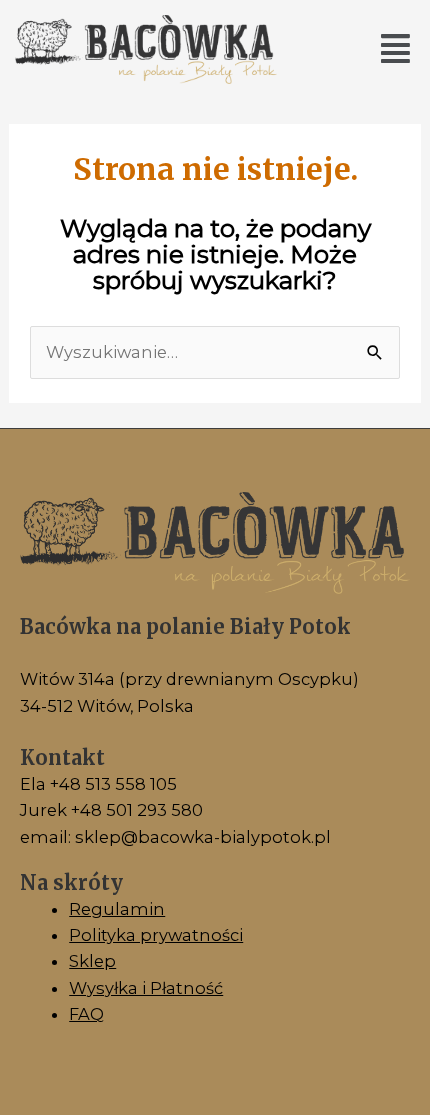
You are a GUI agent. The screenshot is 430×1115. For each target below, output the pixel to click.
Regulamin (117, 909)
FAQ (86, 1014)
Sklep (92, 961)
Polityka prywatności (156, 935)
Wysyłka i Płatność (146, 988)
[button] (395, 49)
